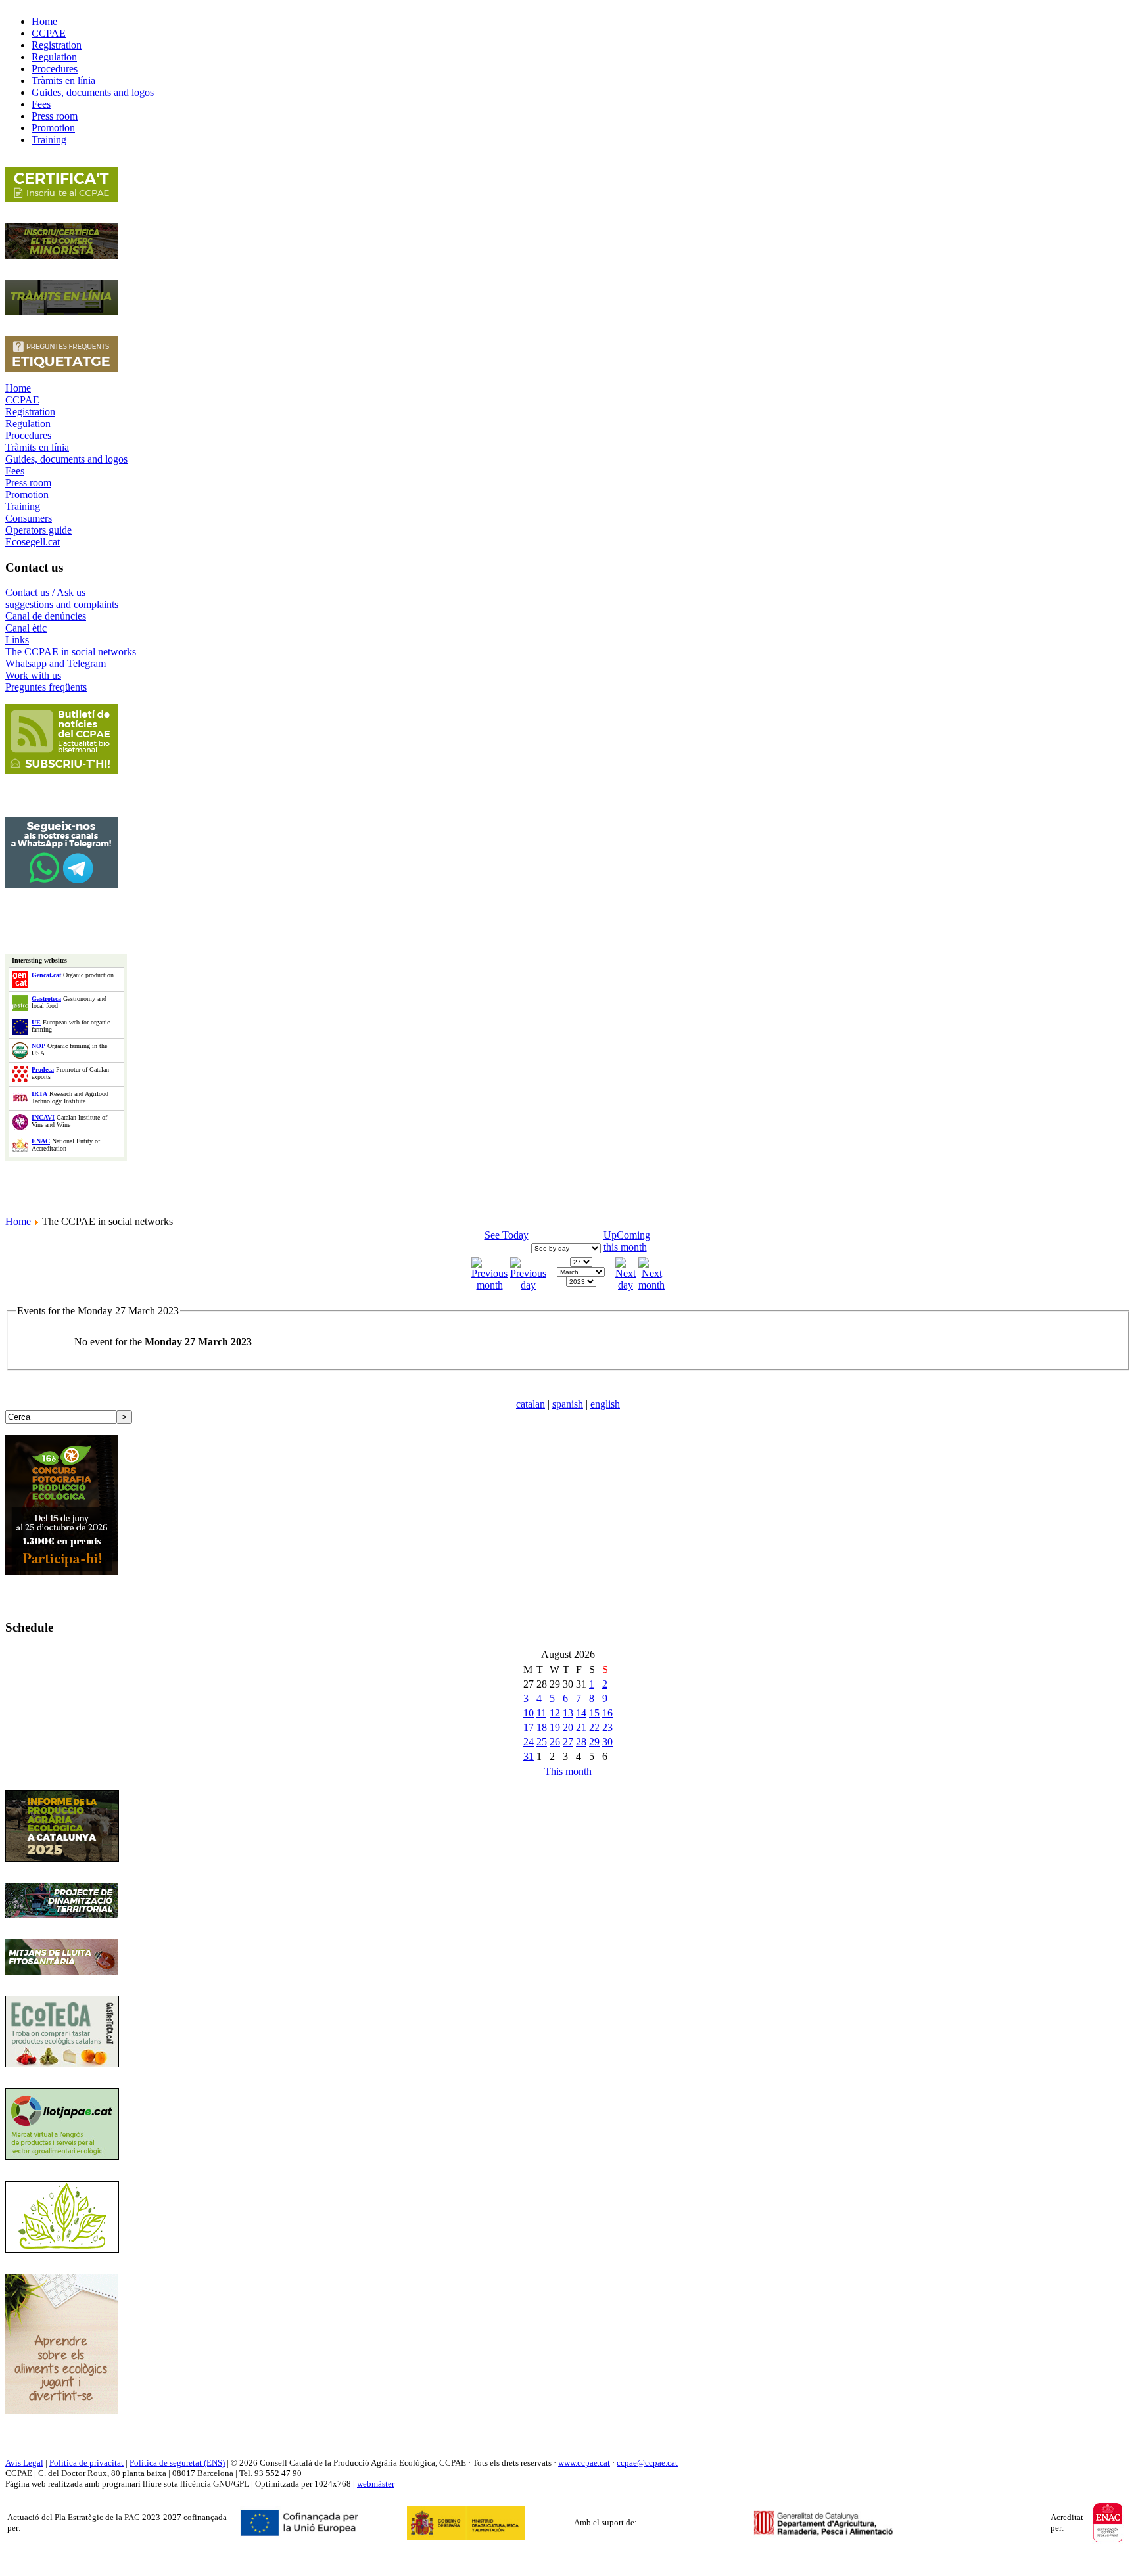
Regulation (28, 424)
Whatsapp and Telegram (56, 663)
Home (18, 388)
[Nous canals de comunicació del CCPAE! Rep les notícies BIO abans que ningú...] (61, 884)
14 (581, 1713)
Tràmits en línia (37, 447)
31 (529, 1756)
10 (529, 1713)
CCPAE (22, 400)
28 (581, 1742)
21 (581, 1727)
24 (529, 1742)
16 (607, 1713)
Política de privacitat (86, 2463)
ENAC (41, 1141)
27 (568, 1742)
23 (607, 1727)
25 (542, 1742)
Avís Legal (24, 2463)
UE (36, 1022)
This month (568, 1771)
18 (542, 1727)
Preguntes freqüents (46, 687)
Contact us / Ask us (45, 592)
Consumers (29, 518)
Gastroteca (46, 999)
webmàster (376, 2484)
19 (555, 1727)
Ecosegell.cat (33, 542)
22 (594, 1727)
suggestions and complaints (62, 604)
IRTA (39, 1094)
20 (568, 1727)
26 (555, 1742)
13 (568, 1713)
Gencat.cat (46, 975)
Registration (30, 412)
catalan (531, 1404)
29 (594, 1742)
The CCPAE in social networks (71, 652)
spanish (568, 1404)
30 (607, 1742)
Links (17, 640)
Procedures (28, 435)
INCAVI (43, 1117)
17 (529, 1727)
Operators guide (38, 530)
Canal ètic (26, 628)
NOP (38, 1046)
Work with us (33, 675)
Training (23, 506)
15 (594, 1713)
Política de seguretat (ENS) (177, 2463)
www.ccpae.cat (584, 2463)
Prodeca (43, 1069)
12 (555, 1713)
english (605, 1404)
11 (541, 1713)
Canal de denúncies (46, 616)
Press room (28, 483)
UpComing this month (627, 1241)
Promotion (27, 494)
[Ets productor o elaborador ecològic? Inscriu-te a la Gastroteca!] (62, 2064)
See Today (507, 1235)
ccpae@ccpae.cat (647, 2463)
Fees (15, 471)
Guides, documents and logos (66, 459)
